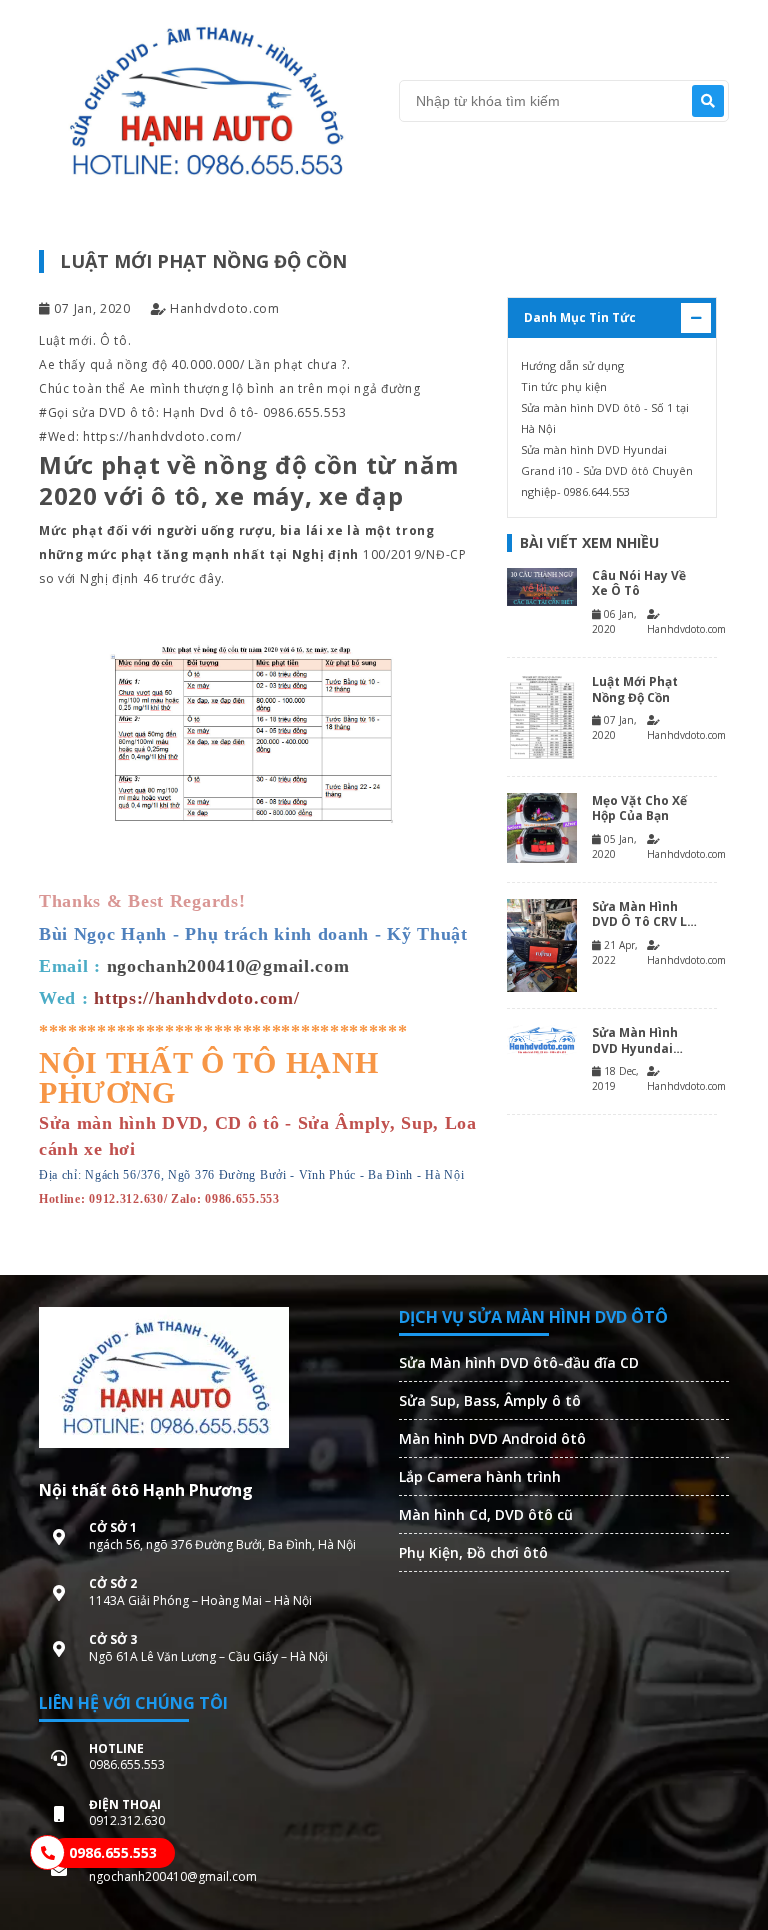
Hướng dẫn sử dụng (572, 365)
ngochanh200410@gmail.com (228, 966)
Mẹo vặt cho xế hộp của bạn (639, 808)
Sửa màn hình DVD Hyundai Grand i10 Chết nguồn (638, 1040)
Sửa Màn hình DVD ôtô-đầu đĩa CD (519, 1362)
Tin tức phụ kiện (564, 386)
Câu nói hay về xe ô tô (639, 583)
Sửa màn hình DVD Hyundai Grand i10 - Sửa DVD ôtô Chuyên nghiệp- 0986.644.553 (607, 470)
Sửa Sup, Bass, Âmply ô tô (490, 1400)
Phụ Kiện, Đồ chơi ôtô (473, 1552)
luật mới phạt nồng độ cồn (635, 689)
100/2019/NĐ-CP (415, 554)
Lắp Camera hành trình (480, 1476)
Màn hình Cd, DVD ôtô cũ (486, 1514)
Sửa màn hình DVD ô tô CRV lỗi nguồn (645, 914)
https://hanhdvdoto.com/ (162, 436)
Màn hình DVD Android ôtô (492, 1438)
